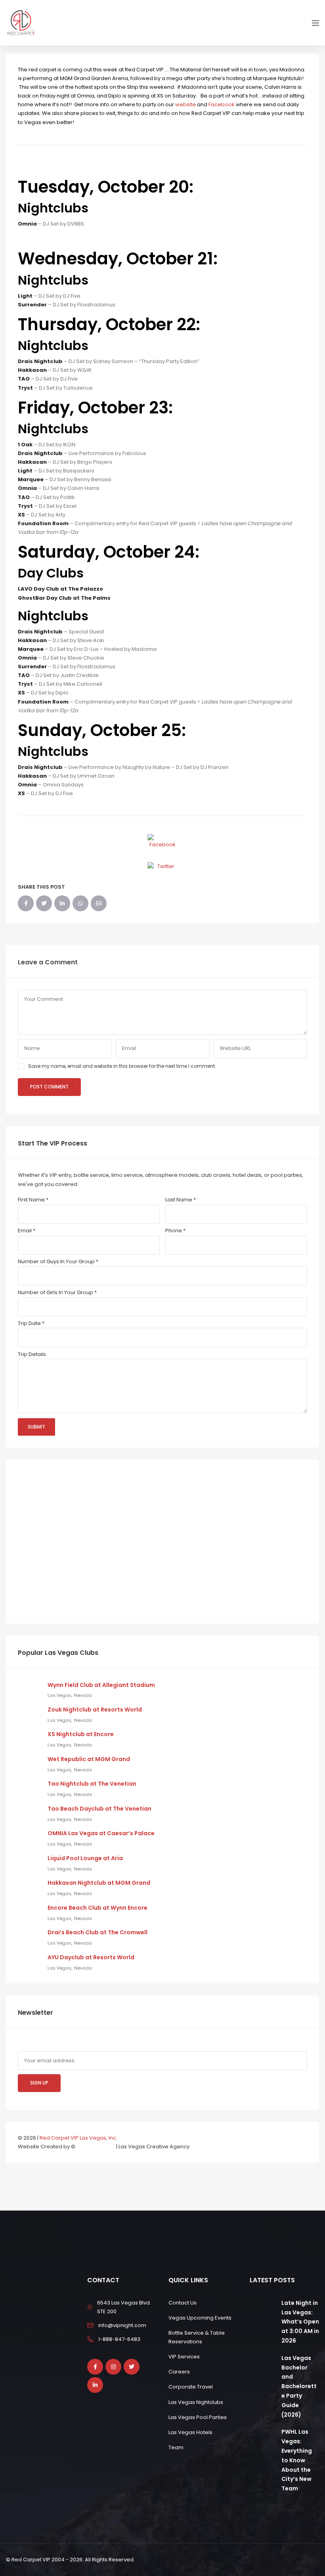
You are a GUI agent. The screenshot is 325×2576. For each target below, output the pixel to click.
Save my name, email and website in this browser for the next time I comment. (122, 1066)
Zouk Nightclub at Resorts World (95, 1710)
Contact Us (183, 2303)
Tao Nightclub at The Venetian (92, 1784)
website (186, 104)
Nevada (83, 1695)
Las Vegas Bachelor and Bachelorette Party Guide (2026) (299, 2386)
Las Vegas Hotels (190, 2432)
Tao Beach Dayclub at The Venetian (99, 1809)
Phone (175, 1231)
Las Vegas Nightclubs (196, 2402)
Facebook (222, 104)
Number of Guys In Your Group (58, 1261)
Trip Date (31, 1323)
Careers (179, 2372)
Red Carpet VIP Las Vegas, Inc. (78, 2138)
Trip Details (32, 1354)
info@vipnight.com (122, 2325)
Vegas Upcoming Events (200, 2318)
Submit (36, 1427)
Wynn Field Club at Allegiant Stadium (101, 1685)
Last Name (181, 1200)
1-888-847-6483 (119, 2339)
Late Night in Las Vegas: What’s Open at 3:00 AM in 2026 (300, 2322)
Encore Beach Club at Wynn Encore (97, 1908)
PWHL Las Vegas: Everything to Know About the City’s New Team (297, 2460)
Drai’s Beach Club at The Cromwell (97, 1932)
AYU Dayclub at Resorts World (91, 1957)
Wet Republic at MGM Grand (89, 1759)
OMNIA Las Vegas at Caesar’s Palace (101, 1833)
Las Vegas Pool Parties (198, 2417)
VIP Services (184, 2357)
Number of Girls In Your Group (57, 1292)
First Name (33, 1200)
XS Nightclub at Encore (81, 1734)
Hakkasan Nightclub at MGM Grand (99, 1883)
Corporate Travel (191, 2387)
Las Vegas (59, 1695)
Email (27, 1231)
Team (176, 2447)
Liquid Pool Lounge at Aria (85, 1858)
